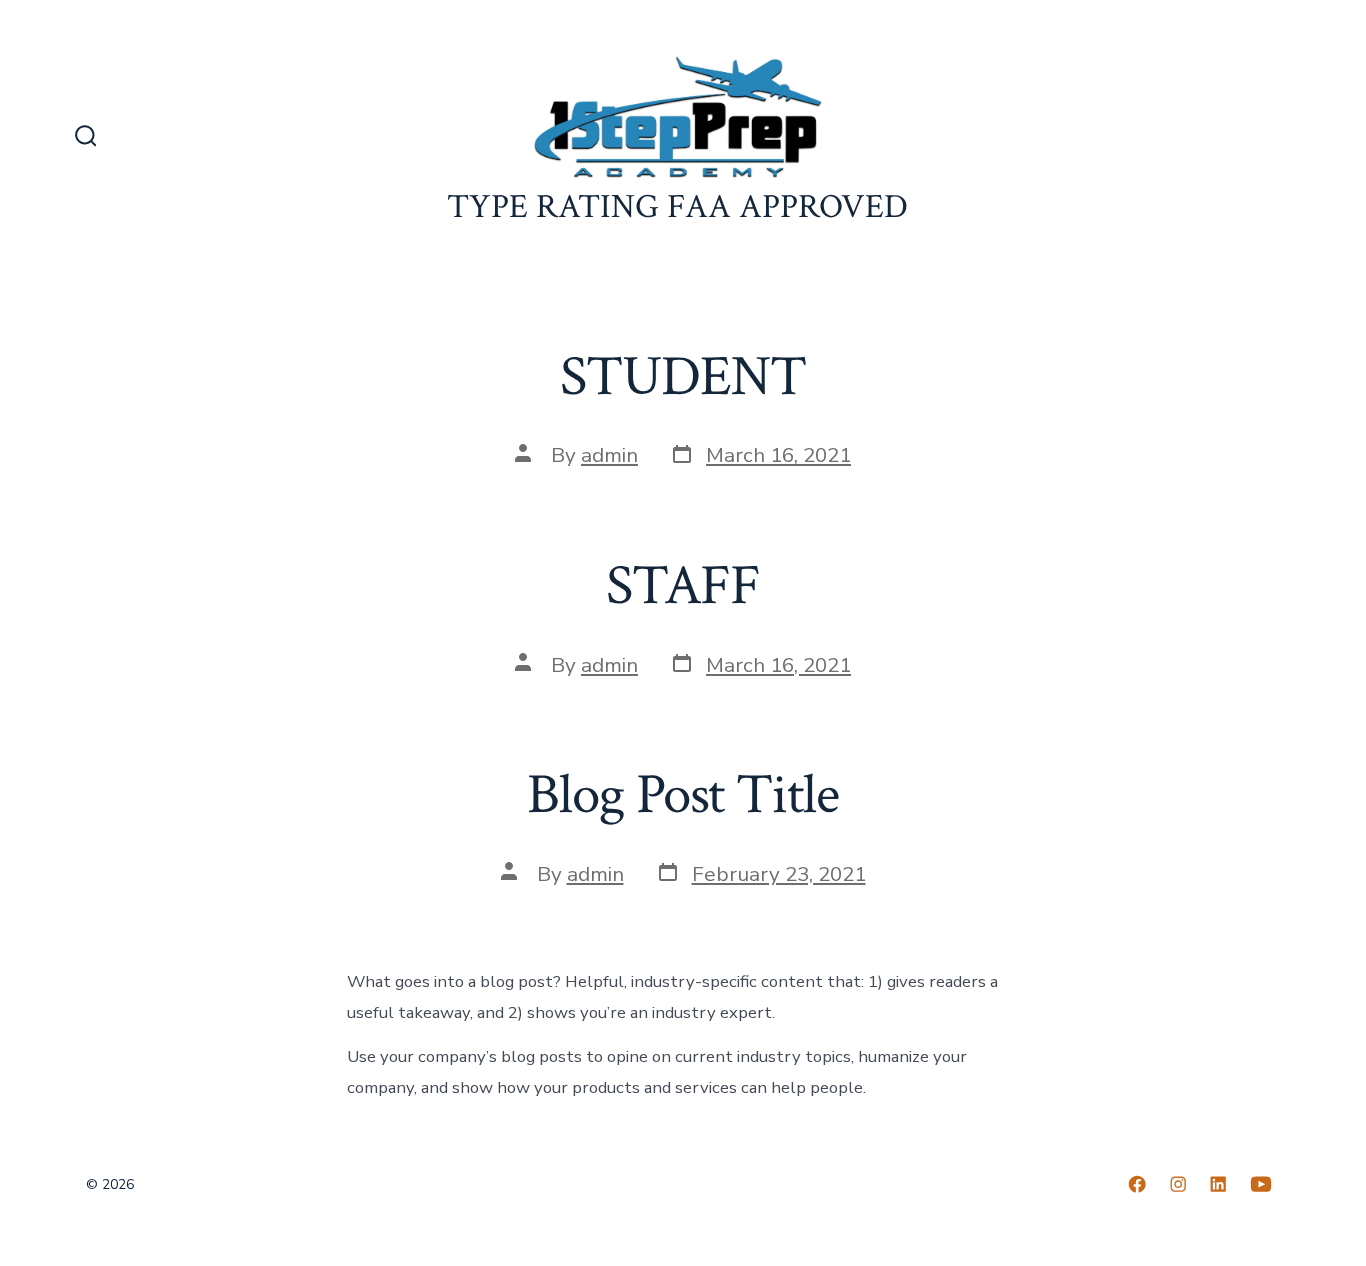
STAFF (683, 586)
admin (609, 455)
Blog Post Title (682, 795)
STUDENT (682, 377)
